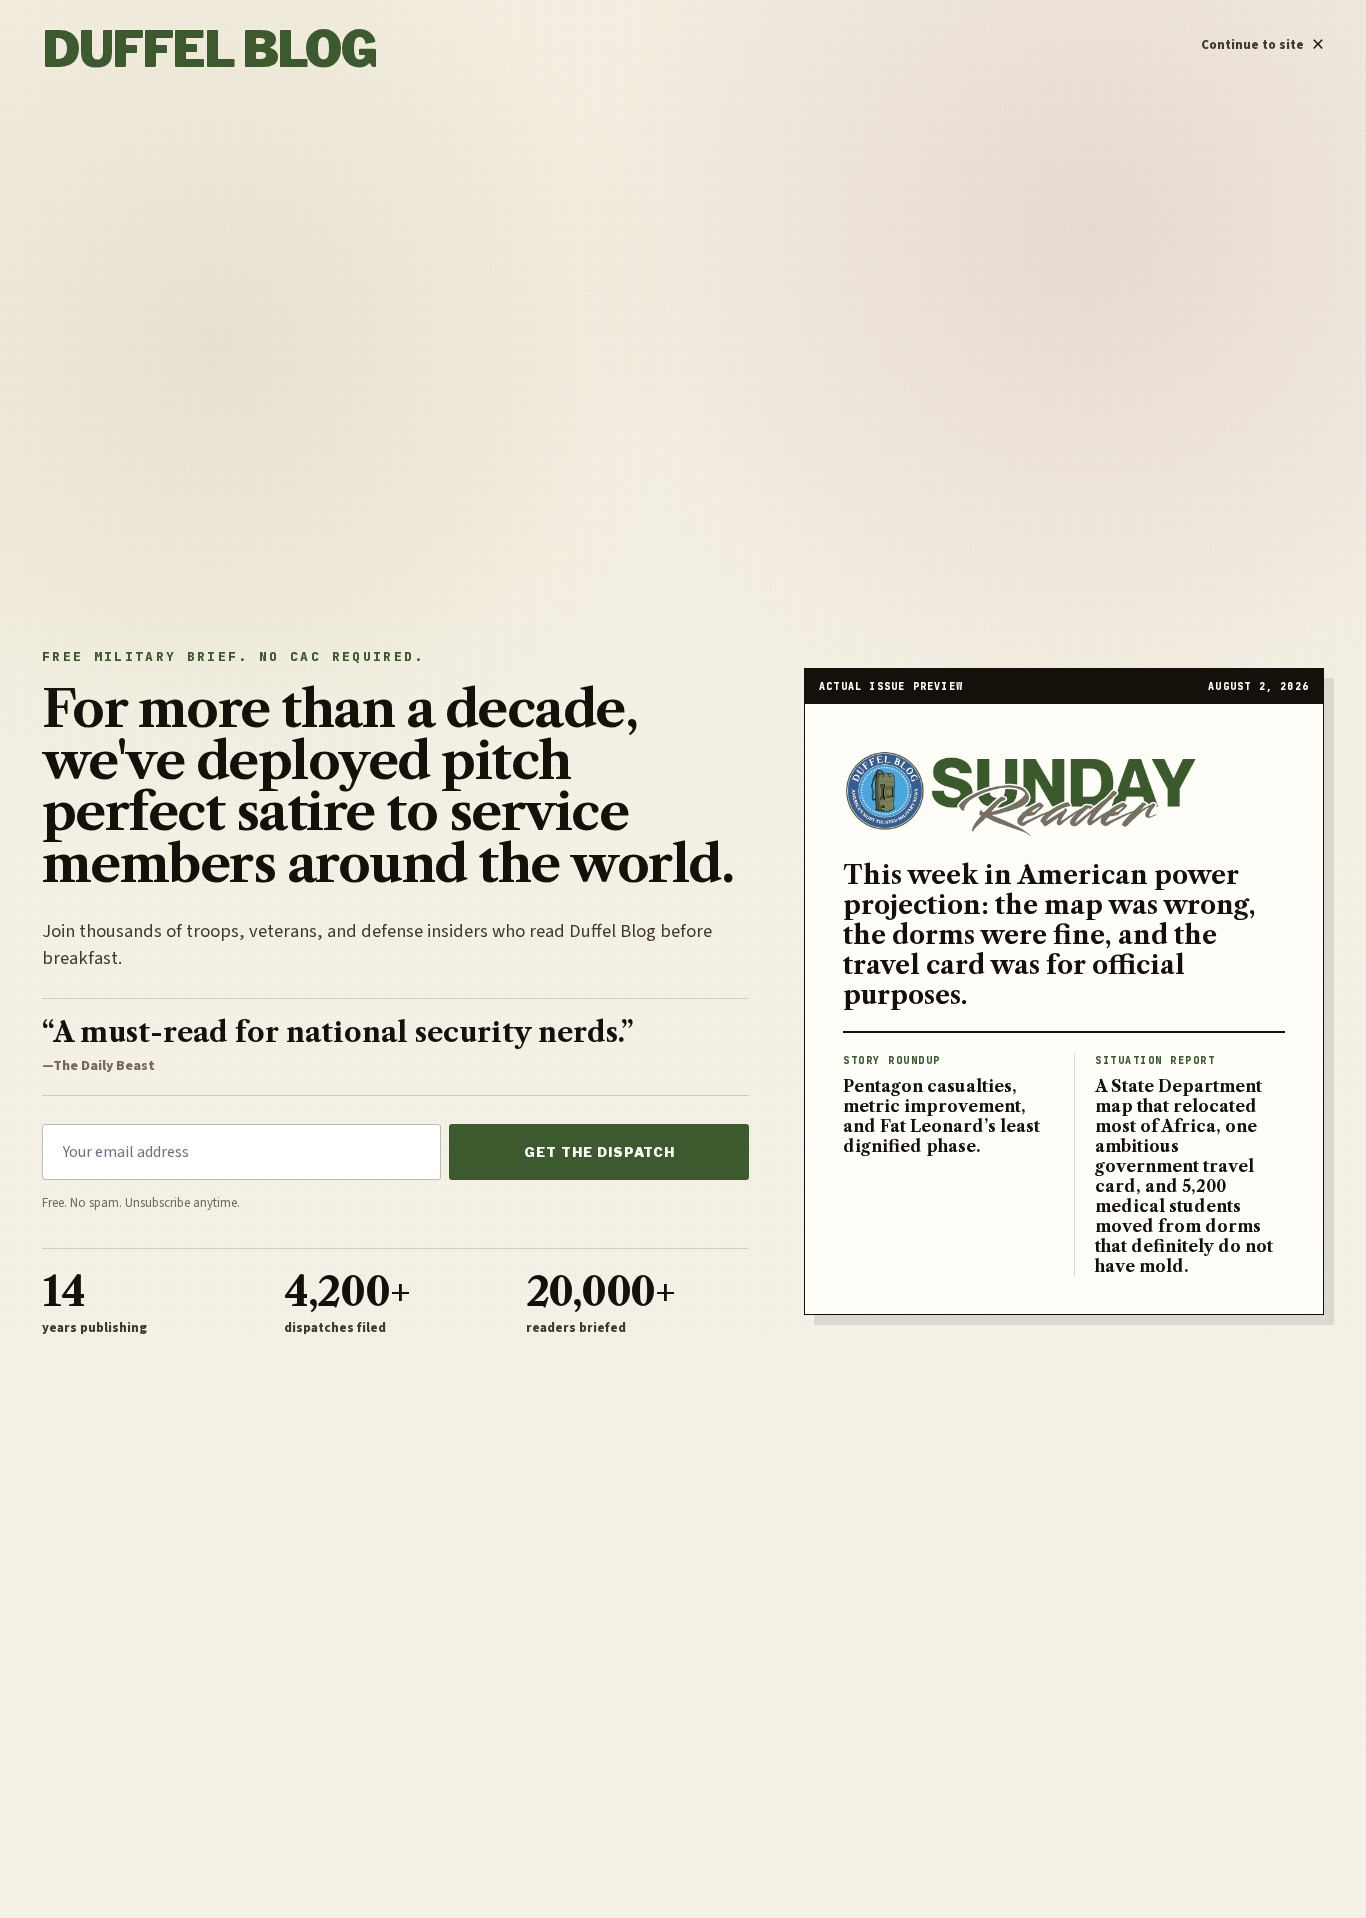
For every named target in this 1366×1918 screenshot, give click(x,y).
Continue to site (1262, 40)
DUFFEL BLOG (209, 50)
